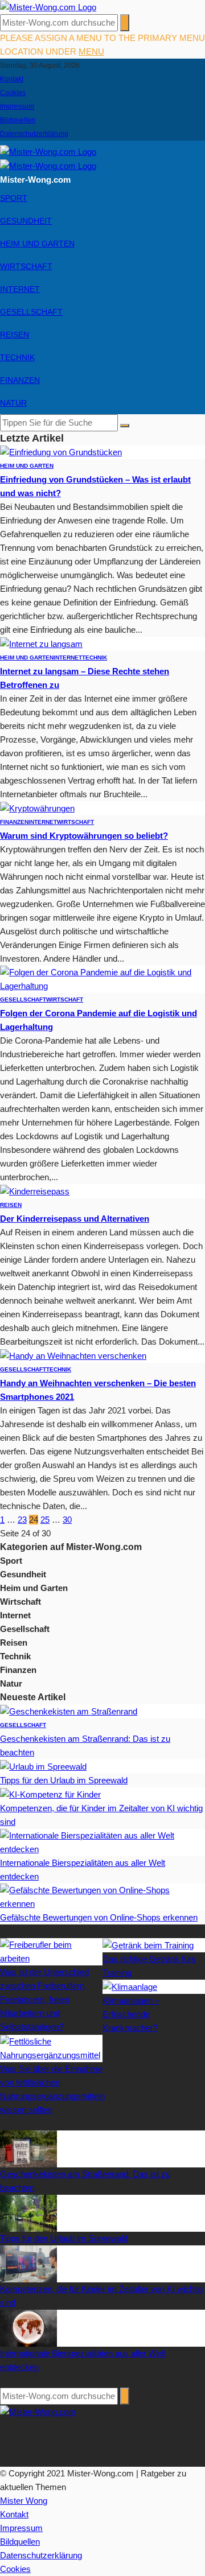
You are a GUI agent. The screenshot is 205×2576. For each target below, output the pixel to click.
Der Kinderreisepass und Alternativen (75, 1219)
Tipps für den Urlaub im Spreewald (64, 1780)
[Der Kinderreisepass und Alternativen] (35, 1191)
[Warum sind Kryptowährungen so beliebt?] (37, 808)
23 (22, 1520)
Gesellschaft (31, 312)
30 (67, 1520)
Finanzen (20, 380)
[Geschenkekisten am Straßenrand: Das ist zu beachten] (69, 1711)
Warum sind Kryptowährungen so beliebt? (84, 836)
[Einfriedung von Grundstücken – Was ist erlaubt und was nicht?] (61, 452)
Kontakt (12, 79)
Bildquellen (18, 120)
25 (45, 1520)
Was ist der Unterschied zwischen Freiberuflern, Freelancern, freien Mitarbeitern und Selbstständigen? (44, 1999)
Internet (20, 289)
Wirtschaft (26, 266)
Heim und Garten (37, 244)
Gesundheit (26, 221)
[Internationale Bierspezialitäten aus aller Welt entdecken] (102, 1842)
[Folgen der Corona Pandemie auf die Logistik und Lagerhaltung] (102, 978)
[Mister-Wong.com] (48, 7)
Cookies (13, 93)
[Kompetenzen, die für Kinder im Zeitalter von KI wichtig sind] (50, 1794)
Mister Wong (24, 2501)
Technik (17, 357)
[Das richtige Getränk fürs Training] (148, 1945)
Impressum (17, 106)
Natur (13, 403)
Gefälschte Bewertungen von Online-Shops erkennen (99, 1917)
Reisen (15, 335)
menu (91, 51)
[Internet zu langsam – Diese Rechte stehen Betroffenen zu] (41, 643)
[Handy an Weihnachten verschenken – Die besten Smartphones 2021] (73, 1355)
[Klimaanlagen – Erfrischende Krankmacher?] (130, 1986)
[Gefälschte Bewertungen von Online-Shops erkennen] (102, 1896)
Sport (14, 198)
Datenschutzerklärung (34, 134)
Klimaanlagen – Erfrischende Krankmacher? (131, 2014)
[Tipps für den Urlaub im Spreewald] (43, 1766)
